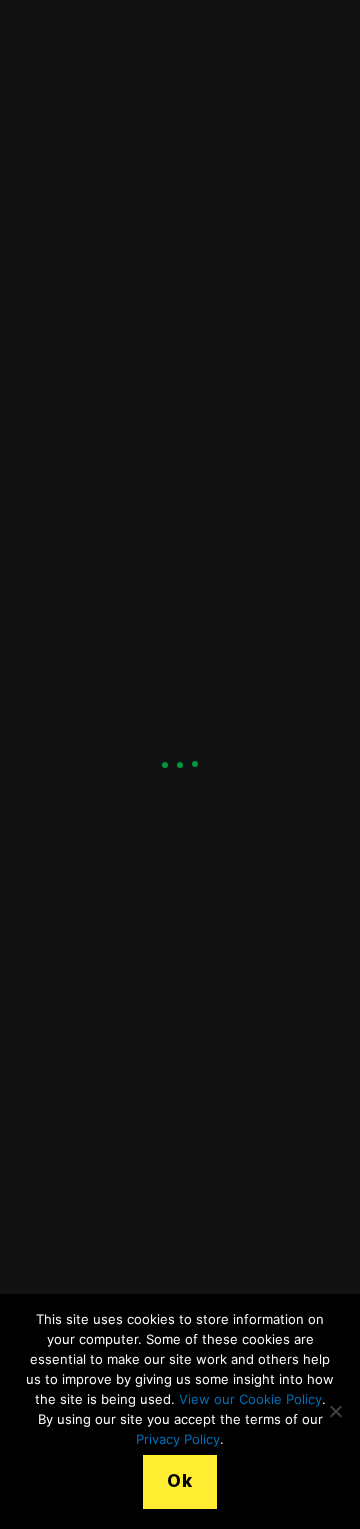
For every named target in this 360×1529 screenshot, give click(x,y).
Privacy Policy (178, 1439)
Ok (179, 1481)
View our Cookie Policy (250, 1399)
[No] (335, 1411)
